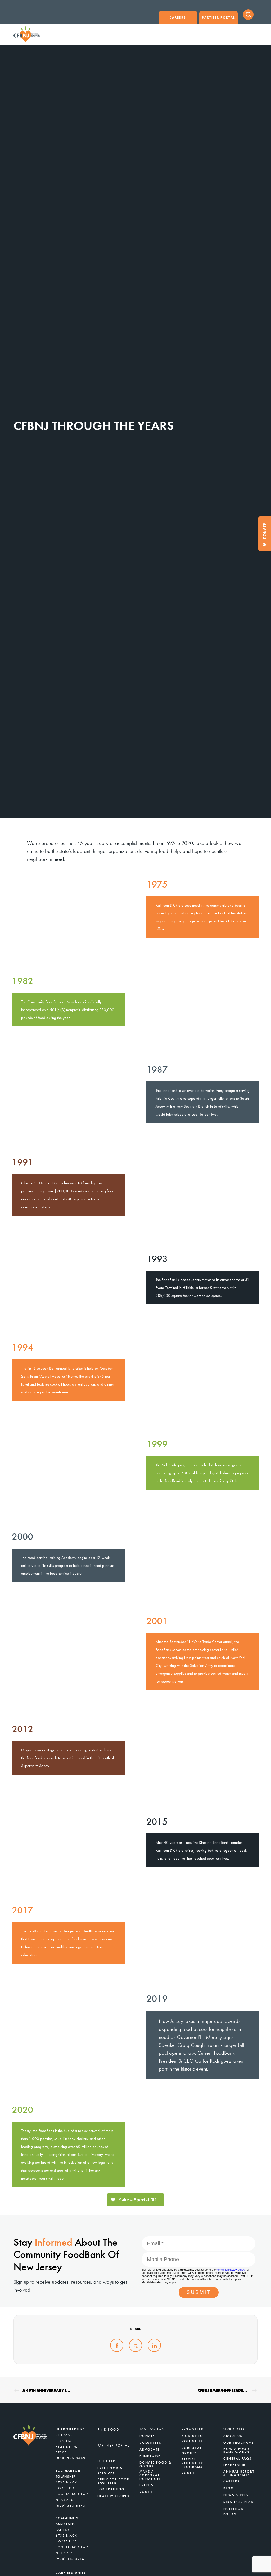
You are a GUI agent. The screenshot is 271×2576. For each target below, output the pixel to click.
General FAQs (237, 2459)
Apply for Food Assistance (114, 2481)
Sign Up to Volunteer (192, 2438)
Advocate (150, 2450)
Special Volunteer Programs (192, 2463)
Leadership (234, 2465)
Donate (147, 2436)
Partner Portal (218, 17)
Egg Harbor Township (68, 2474)
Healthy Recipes (113, 2496)
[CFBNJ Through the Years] (117, 2345)
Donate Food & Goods (155, 2464)
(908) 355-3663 (71, 2458)
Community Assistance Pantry (67, 2524)
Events (146, 2485)
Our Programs (239, 2443)
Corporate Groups (193, 2451)
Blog (229, 2488)
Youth (146, 2492)
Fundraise (150, 2456)
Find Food (108, 2430)
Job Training (111, 2489)
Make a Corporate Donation (151, 2475)
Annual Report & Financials (239, 2473)
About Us (233, 2436)
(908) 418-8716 (70, 2559)
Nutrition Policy (234, 2511)
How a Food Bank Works (236, 2451)
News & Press (237, 2495)
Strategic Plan (239, 2502)
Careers (178, 17)
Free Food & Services (110, 2471)
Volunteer (150, 2443)
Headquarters (70, 2429)
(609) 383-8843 (71, 2506)
